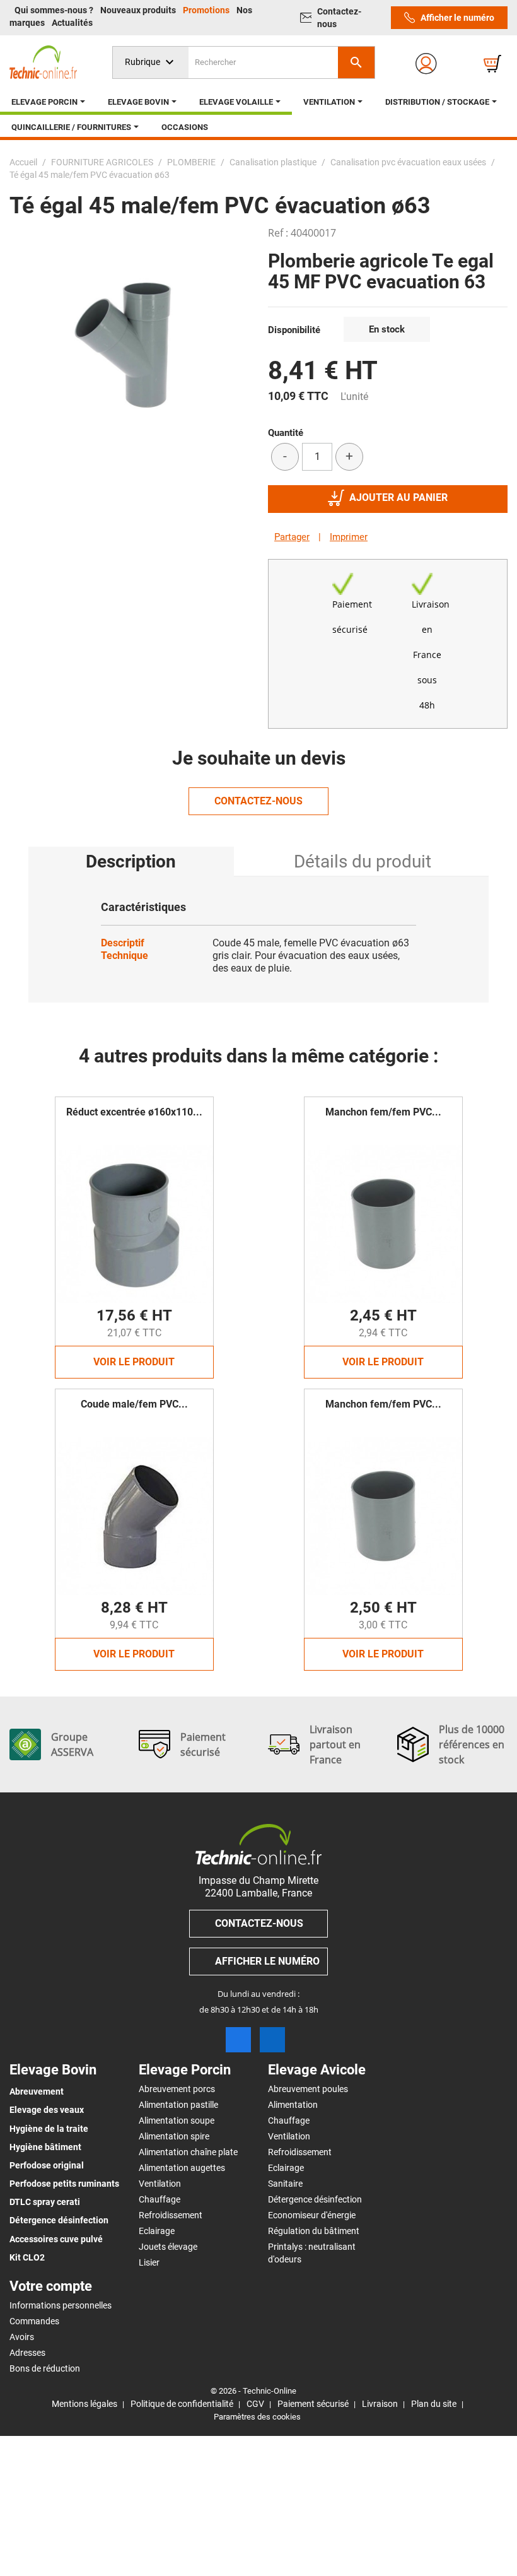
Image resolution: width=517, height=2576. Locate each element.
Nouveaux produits (139, 10)
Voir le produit (134, 1362)
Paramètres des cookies (257, 2417)
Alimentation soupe (177, 2120)
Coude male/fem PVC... (134, 1404)
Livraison (380, 2404)
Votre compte (51, 2286)
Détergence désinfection (59, 2220)
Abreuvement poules (308, 2089)
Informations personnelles (61, 2305)
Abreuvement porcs (177, 2089)
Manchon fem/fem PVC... (383, 1112)
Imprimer (349, 537)
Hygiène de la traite (49, 2129)
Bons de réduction (45, 2368)
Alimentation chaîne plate (188, 2152)
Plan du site (434, 2404)
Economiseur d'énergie (312, 2215)
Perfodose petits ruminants (64, 2184)
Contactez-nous (339, 18)
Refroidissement (171, 2215)
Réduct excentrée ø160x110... (134, 1112)
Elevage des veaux (47, 2110)
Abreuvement (37, 2091)
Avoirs (22, 2337)
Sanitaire (285, 2184)
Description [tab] (131, 862)
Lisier (149, 2262)
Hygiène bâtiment (45, 2147)
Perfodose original (47, 2165)
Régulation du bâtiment (314, 2231)
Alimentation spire (174, 2136)
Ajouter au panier (398, 497)
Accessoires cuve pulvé (56, 2239)
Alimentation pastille (178, 2105)
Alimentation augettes (182, 2168)
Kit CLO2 (27, 2257)
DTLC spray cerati (45, 2202)
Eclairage (157, 2231)
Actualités (72, 23)
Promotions (207, 10)
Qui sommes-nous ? (55, 10)
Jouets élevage (168, 2247)
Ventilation (160, 2184)
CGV (255, 2404)
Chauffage (160, 2199)
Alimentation (293, 2105)
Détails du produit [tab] (363, 862)
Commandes (34, 2321)
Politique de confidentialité (182, 2404)
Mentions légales (84, 2404)
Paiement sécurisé (313, 2404)
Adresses (27, 2353)
